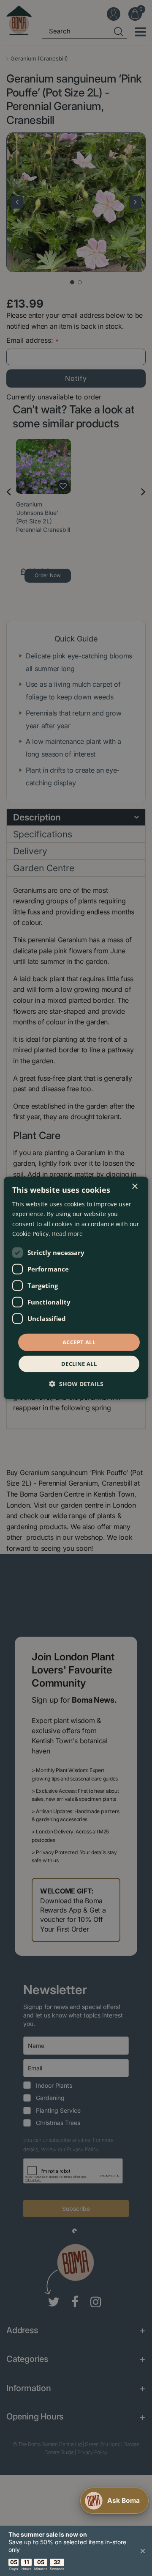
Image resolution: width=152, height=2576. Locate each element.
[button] (76, 1384)
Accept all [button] (79, 1342)
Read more (67, 1233)
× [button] (134, 1187)
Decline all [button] (79, 1364)
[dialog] (76, 1288)
